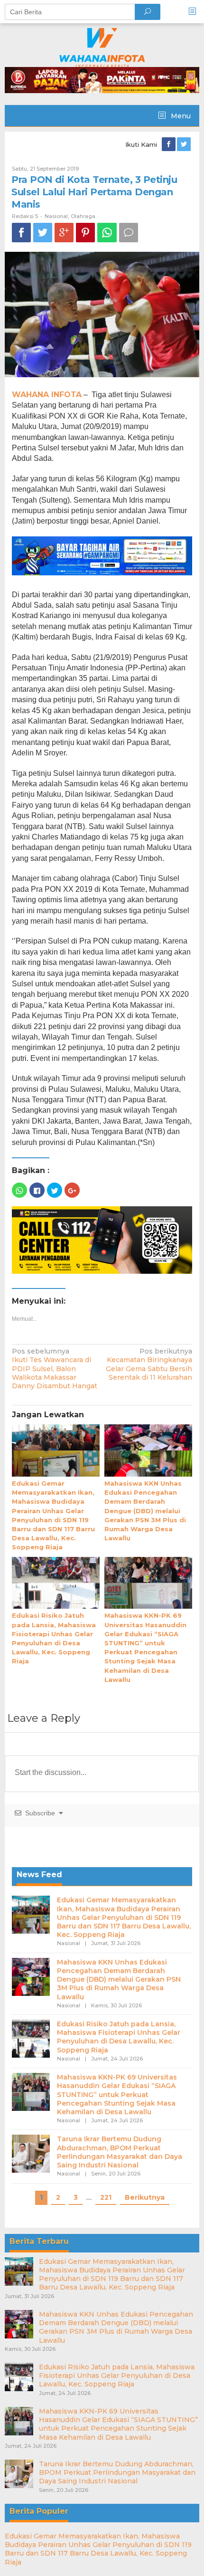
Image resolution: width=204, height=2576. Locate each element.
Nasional (56, 216)
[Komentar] (129, 233)
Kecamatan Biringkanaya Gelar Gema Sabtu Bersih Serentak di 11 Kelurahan (149, 1364)
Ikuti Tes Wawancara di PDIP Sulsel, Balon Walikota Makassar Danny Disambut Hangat (55, 1369)
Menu (180, 116)
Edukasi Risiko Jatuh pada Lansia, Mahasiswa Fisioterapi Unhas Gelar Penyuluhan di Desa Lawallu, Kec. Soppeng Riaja (119, 2037)
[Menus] (195, 12)
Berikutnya (145, 2197)
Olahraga (83, 216)
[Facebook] (169, 144)
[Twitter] (185, 144)
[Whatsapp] (107, 233)
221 (106, 2197)
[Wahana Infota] (102, 47)
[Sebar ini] (21, 233)
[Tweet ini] (43, 233)
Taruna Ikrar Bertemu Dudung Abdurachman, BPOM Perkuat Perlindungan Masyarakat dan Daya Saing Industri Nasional (120, 2152)
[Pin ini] (85, 233)
